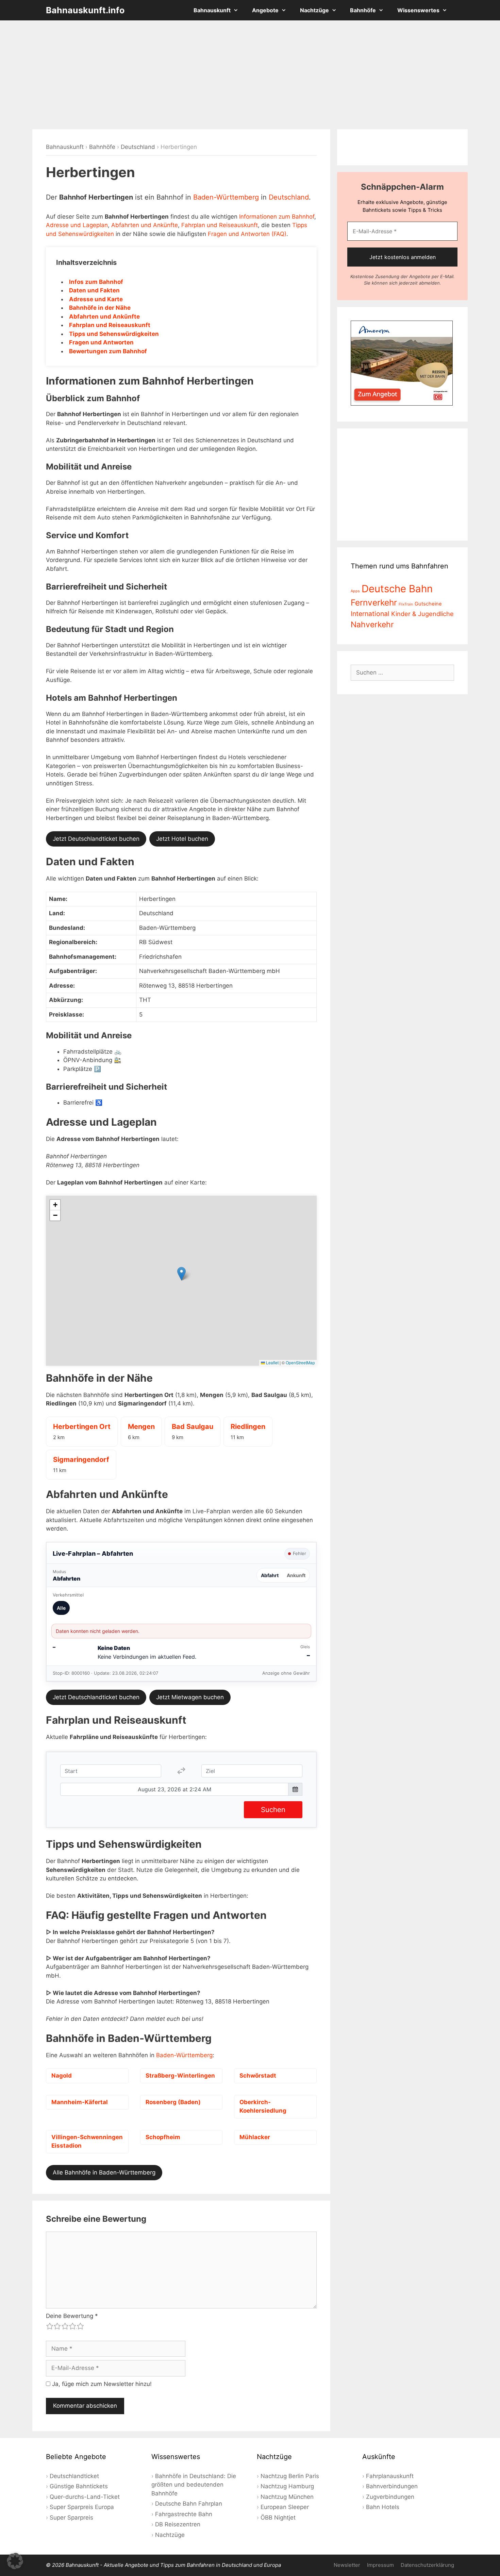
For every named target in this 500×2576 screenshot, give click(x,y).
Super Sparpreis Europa (82, 2507)
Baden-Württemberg (226, 197)
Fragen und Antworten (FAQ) (247, 234)
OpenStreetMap (300, 1362)
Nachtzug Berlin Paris (290, 2476)
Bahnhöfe (363, 10)
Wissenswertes (418, 10)
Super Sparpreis (71, 2518)
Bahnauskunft (212, 10)
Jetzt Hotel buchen (182, 839)
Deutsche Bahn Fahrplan (189, 2504)
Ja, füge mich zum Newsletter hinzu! (101, 2384)
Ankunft (296, 1575)
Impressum (380, 2565)
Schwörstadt (258, 2076)
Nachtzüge (314, 10)
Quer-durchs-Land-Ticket (85, 2497)
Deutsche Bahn (397, 589)
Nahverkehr (372, 625)
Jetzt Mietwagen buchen (190, 1697)
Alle (61, 1608)
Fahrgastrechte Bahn (184, 2514)
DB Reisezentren (178, 2524)
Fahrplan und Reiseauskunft (220, 225)
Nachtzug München (287, 2497)
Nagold (62, 2076)
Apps (355, 591)
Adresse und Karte (96, 299)
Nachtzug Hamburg (287, 2486)
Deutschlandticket (74, 2476)
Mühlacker (255, 2137)
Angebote (265, 10)
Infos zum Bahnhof (96, 282)
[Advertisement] (250, 75)
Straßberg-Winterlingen (180, 2076)
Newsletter (347, 2565)
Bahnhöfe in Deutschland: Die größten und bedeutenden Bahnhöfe (194, 2485)
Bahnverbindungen (392, 2486)
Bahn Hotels (383, 2507)
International (370, 614)
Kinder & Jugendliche (422, 614)
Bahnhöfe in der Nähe (100, 308)
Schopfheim (163, 2137)
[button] (181, 1274)
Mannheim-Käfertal (80, 2102)
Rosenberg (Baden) (173, 2102)
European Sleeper (285, 2507)
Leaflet (272, 1362)
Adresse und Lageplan (77, 225)
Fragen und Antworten (101, 342)
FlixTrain (406, 604)
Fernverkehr (374, 602)
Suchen (273, 1810)
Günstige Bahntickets (79, 2486)
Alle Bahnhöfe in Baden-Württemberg (104, 2172)
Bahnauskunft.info (85, 10)
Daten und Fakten (94, 290)
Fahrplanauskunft (390, 2476)
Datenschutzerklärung (427, 2565)
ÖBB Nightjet (278, 2518)
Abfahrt (270, 1575)
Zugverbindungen (390, 2497)
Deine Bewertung (72, 2316)
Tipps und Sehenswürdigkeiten (114, 334)
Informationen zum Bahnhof (277, 217)
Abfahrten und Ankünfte (145, 225)
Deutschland (138, 147)
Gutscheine (428, 604)
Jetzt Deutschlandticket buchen (96, 839)
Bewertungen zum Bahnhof (108, 351)
